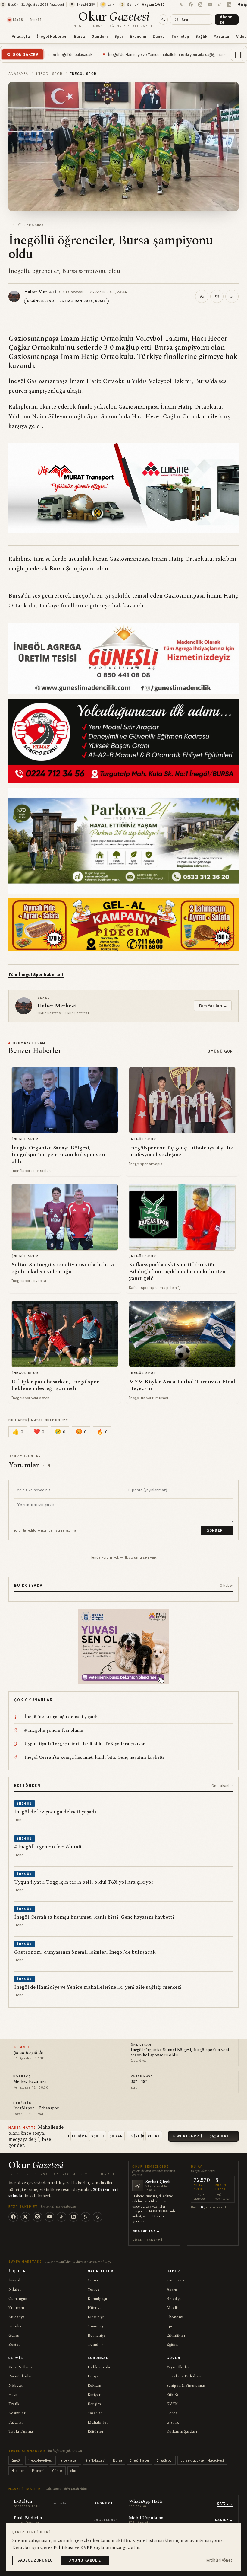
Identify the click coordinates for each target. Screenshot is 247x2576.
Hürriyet (95, 2308)
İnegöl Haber (140, 2460)
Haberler (18, 2471)
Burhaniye (97, 2335)
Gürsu (14, 2335)
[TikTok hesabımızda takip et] (220, 5)
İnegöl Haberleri (52, 36)
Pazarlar (16, 2422)
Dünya (159, 36)
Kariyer (94, 2395)
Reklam (94, 2386)
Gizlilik (173, 2422)
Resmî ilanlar (20, 2376)
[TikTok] (61, 2217)
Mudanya (16, 2317)
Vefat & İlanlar (21, 2367)
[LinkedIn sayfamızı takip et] (229, 5)
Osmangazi (18, 2299)
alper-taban (69, 2460)
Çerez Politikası (57, 2547)
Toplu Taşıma (21, 2431)
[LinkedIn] (73, 2217)
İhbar (117, 2136)
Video (98, 2136)
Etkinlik (135, 2136)
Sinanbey (96, 2326)
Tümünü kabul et (85, 2560)
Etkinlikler (176, 2335)
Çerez (172, 2413)
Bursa (80, 36)
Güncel (57, 2471)
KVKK (172, 2404)
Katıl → (225, 2504)
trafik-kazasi (96, 2460)
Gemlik (15, 2326)
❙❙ (238, 54)
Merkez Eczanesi (30, 2082)
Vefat (154, 2136)
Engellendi (106, 2520)
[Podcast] (98, 2217)
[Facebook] (13, 2217)
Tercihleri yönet (219, 2560)
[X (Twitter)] (25, 2217)
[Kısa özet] (232, 296)
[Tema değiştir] (163, 20)
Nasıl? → (224, 2520)
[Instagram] (37, 2217)
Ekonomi (138, 36)
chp (73, 2471)
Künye (93, 2376)
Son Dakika (177, 2280)
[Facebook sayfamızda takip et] (191, 5)
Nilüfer (15, 2289)
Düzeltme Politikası (184, 2376)
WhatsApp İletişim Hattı (205, 2136)
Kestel (14, 2345)
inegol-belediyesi (41, 2460)
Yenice (94, 2289)
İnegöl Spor (49, 74)
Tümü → (95, 2345)
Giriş (242, 4)
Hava (13, 2395)
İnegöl (14, 2280)
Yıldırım (16, 2308)
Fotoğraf (79, 2136)
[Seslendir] (217, 296)
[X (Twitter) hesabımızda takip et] (181, 5)
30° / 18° (139, 2082)
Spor (119, 36)
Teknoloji (180, 36)
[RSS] (86, 2217)
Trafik (14, 2404)
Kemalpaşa (97, 2299)
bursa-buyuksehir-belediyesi (202, 2460)
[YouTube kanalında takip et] (210, 5)
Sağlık (201, 36)
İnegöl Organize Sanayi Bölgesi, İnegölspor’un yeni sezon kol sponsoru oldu (180, 2053)
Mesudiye (96, 2317)
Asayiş (172, 2289)
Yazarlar (222, 36)
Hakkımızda (99, 2367)
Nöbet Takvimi (147, 2240)
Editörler (96, 2431)
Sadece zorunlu (35, 2560)
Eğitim (172, 2345)
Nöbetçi (16, 2386)
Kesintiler (17, 2413)
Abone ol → (106, 2503)
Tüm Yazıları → (213, 1006)
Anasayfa (21, 36)
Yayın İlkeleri (179, 2367)
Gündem (100, 36)
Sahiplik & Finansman (186, 2386)
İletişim (94, 2404)
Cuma (93, 2280)
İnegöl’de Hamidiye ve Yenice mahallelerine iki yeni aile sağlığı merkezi (64, 54)
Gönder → (217, 1530)
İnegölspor (165, 2460)
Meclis (173, 2308)
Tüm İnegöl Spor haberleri (36, 975)
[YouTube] (49, 2217)
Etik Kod (174, 2395)
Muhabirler (98, 2422)
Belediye (174, 2299)
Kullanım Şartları (182, 2431)
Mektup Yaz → (146, 2231)
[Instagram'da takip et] (200, 5)
